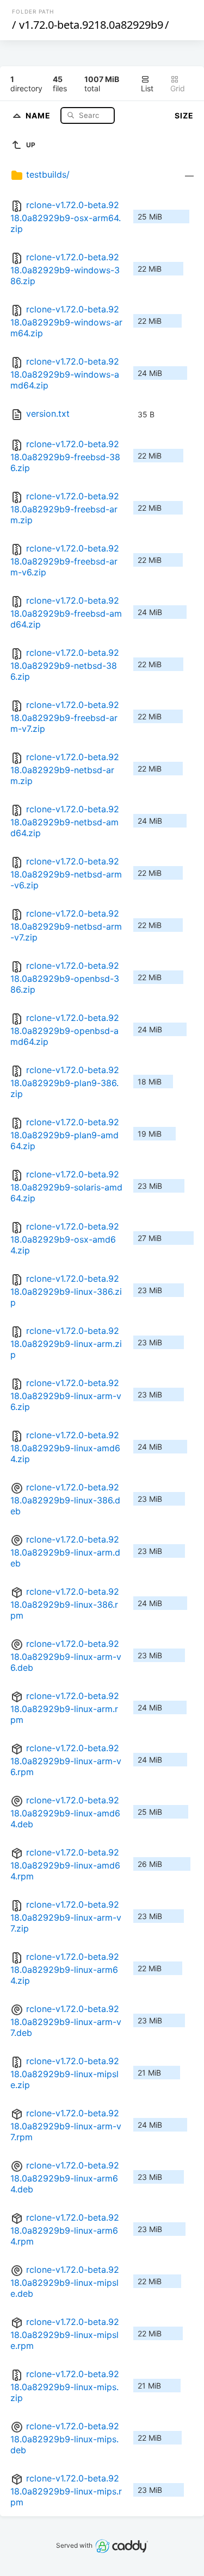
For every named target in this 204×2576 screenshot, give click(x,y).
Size (184, 115)
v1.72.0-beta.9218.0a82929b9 (91, 25)
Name (39, 115)
